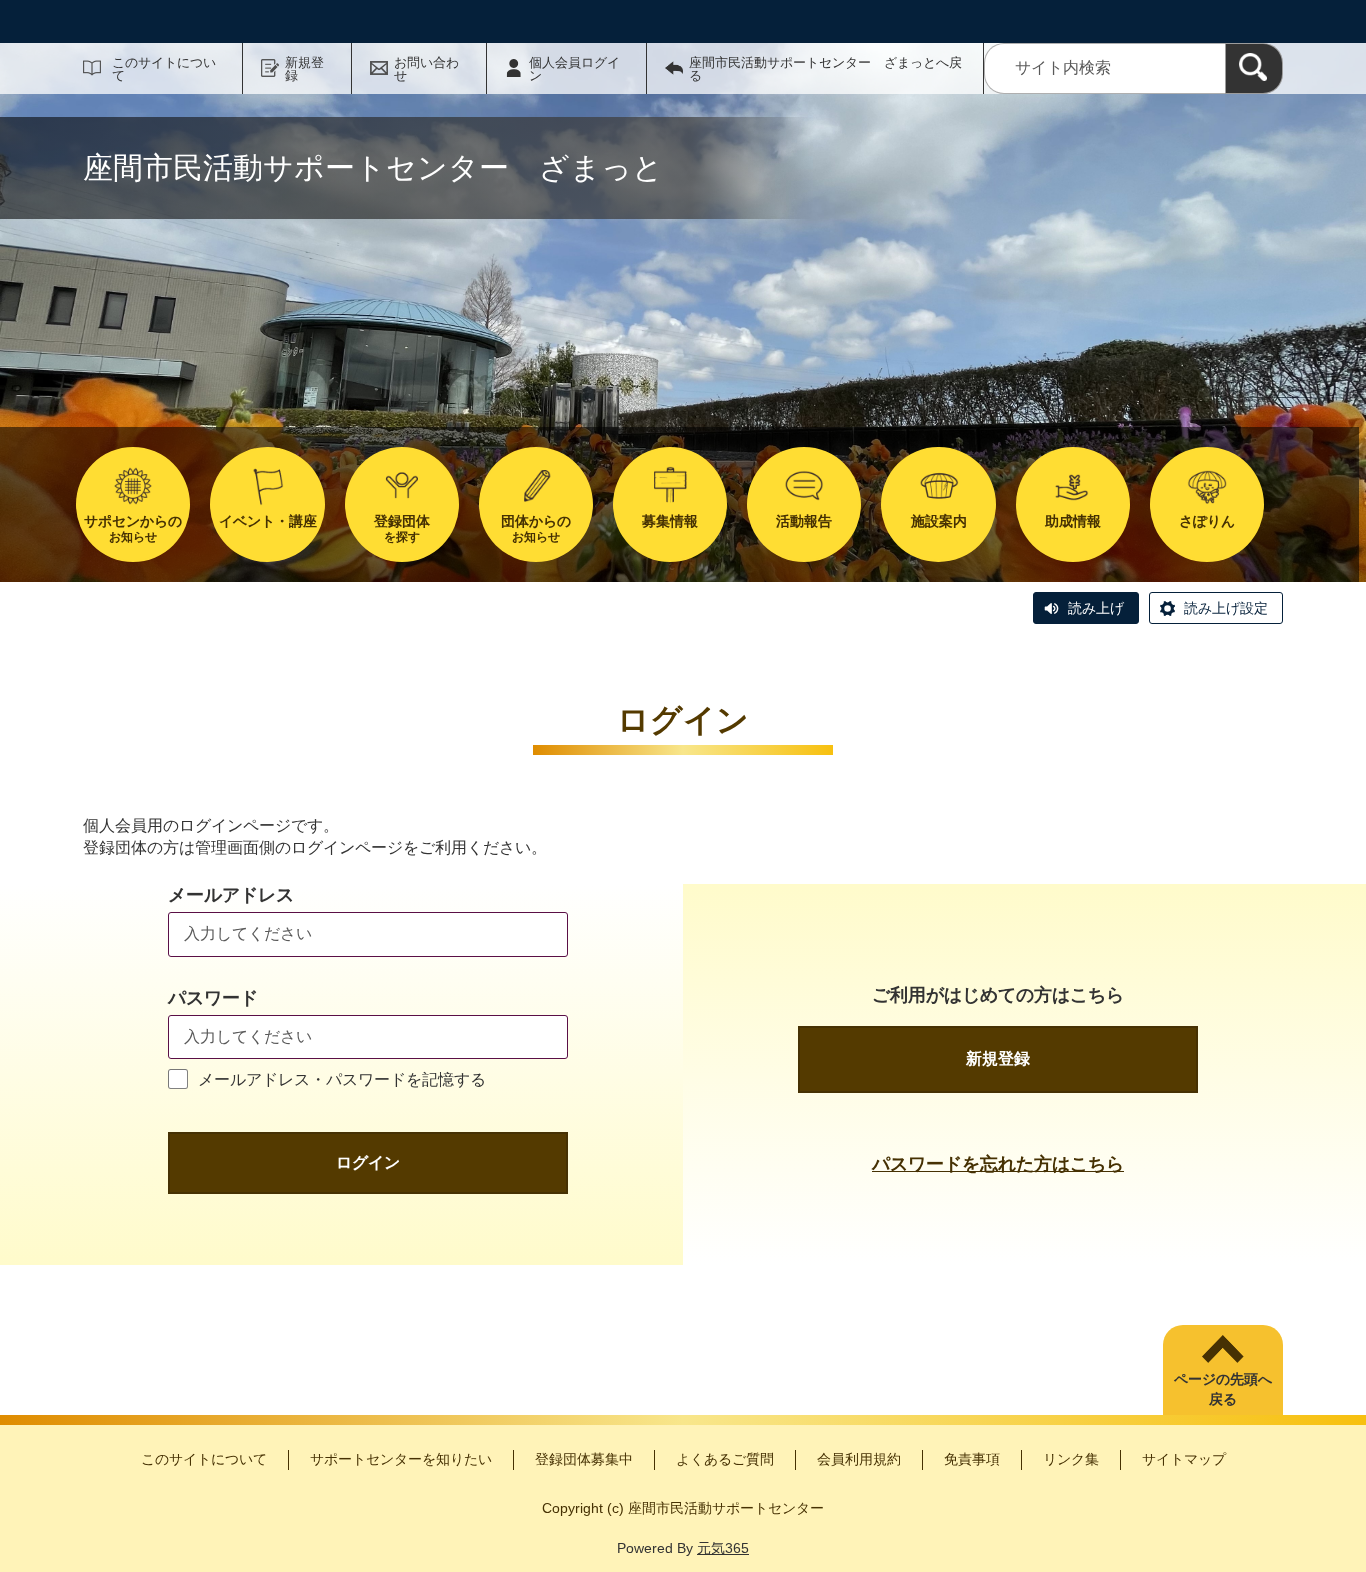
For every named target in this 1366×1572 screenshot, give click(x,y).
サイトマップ (1184, 1459)
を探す (402, 528)
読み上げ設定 (1226, 608)
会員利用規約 (859, 1459)
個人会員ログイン (574, 69)
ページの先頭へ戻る (1223, 1389)
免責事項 (972, 1459)
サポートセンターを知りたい (401, 1459)
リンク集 (1071, 1459)
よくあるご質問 (725, 1459)
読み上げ (1096, 608)
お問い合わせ (426, 69)
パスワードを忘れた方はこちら (998, 1164)
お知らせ (133, 528)
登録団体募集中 (584, 1459)
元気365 (723, 1548)
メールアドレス (231, 895)
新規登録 (304, 69)
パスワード (213, 998)
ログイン (368, 1162)
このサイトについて (164, 69)
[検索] (1254, 68)
